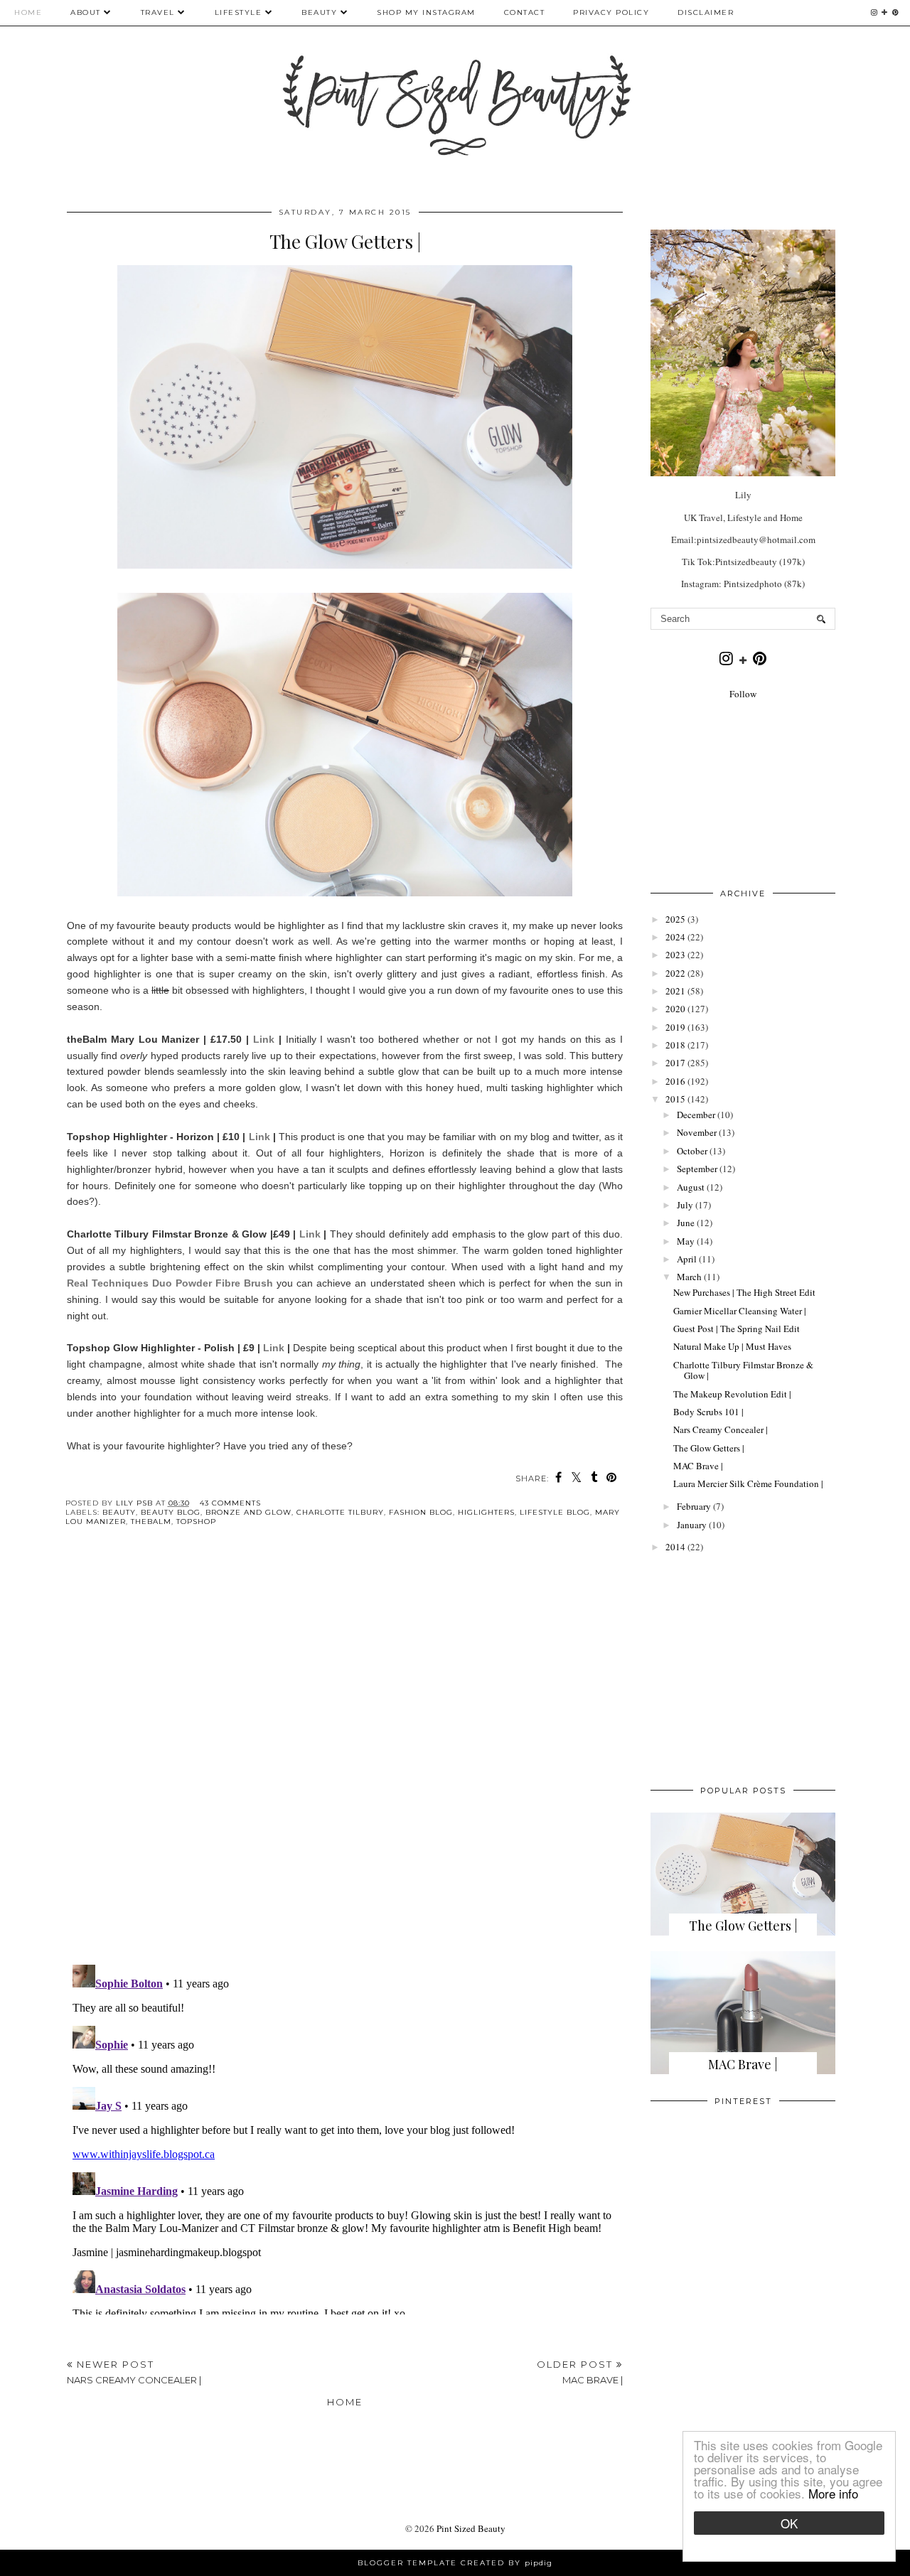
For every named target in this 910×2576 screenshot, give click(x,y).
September (697, 1169)
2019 (675, 1027)
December (696, 1115)
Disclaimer (706, 12)
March (689, 1277)
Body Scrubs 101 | (708, 1412)
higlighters (486, 1512)
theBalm (151, 1522)
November (697, 1132)
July (685, 1205)
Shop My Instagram (426, 12)
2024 (675, 937)
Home (28, 12)
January (692, 1525)
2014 (675, 1547)
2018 (675, 1045)
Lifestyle (239, 12)
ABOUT (86, 12)
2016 (675, 1081)
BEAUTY (321, 12)
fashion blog (421, 1512)
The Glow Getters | (709, 1448)
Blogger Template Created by (455, 2563)
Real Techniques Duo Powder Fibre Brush (170, 1283)
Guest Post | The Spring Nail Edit (737, 1329)
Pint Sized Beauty (471, 2528)
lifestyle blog (555, 1512)
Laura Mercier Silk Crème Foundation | (748, 1483)
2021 (675, 991)
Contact (525, 12)
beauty (119, 1512)
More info (833, 2493)
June (686, 1223)
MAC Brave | (698, 1466)
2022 (675, 973)
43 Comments (230, 1503)
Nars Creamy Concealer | (721, 1429)
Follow (743, 694)
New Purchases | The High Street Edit (744, 1292)
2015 (675, 1099)
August (691, 1187)
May (686, 1241)
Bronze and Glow (248, 1512)
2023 (675, 955)
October (692, 1151)
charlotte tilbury (340, 1512)
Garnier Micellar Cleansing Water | (740, 1311)
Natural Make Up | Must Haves (732, 1346)
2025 (675, 919)
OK (789, 2523)
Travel (158, 12)
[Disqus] (345, 1757)
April (687, 1259)
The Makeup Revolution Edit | (732, 1394)
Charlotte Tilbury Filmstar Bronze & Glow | (743, 1370)
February (694, 1506)
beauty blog (171, 1512)
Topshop (196, 1522)
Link (264, 1039)
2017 (675, 1063)
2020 (675, 1009)
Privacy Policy (611, 12)
